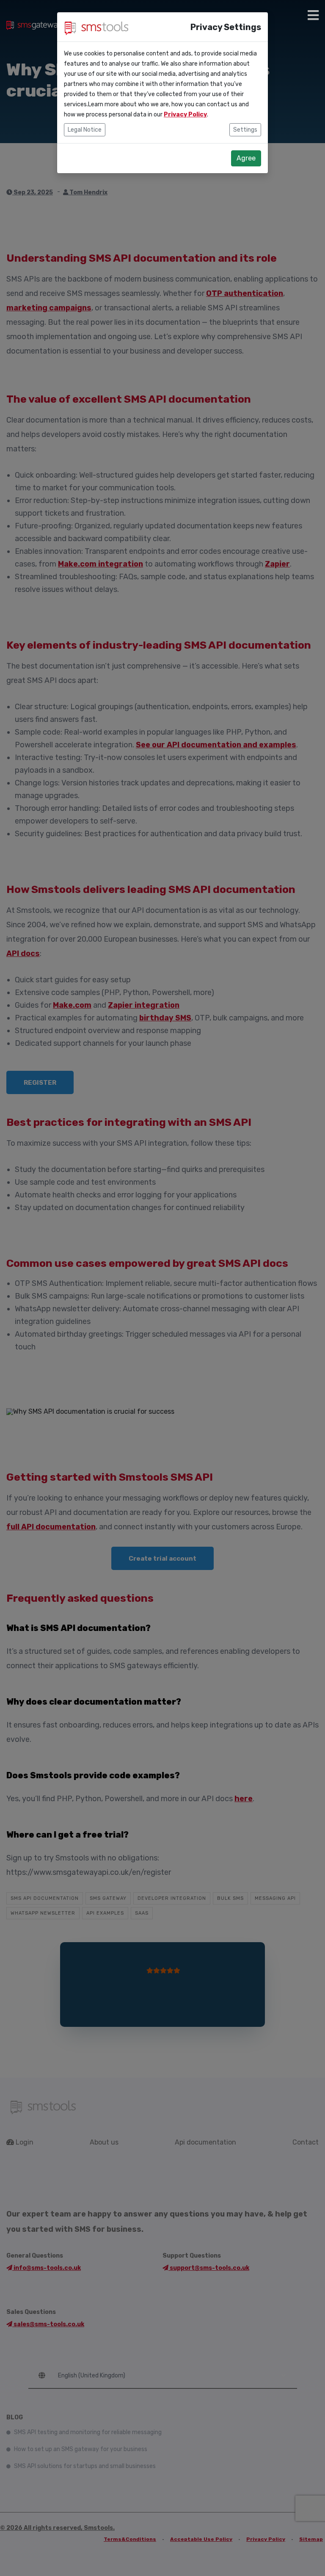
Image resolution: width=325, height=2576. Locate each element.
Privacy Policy (185, 115)
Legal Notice (85, 130)
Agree (246, 158)
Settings (245, 130)
